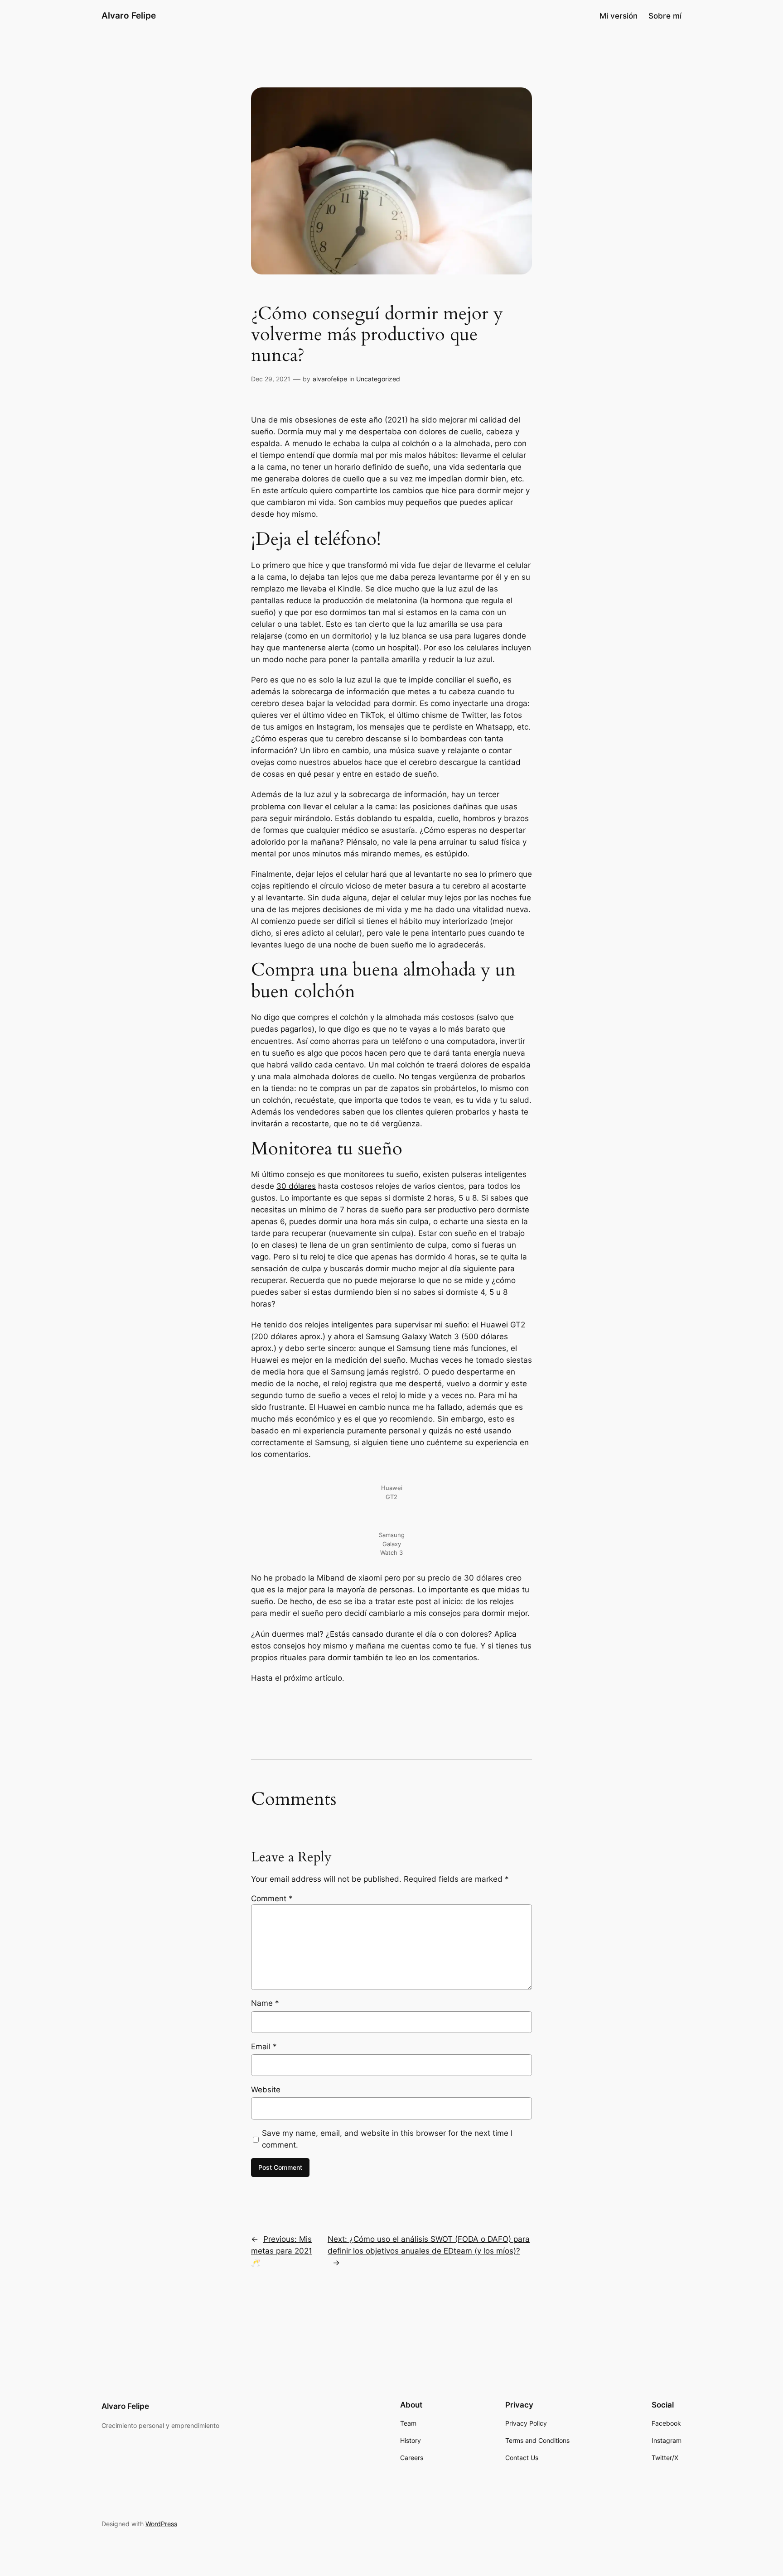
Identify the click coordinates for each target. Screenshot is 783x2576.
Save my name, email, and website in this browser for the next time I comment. (387, 2139)
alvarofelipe (330, 379)
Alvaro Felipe (129, 15)
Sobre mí (665, 16)
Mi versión (619, 16)
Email (264, 2047)
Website (266, 2090)
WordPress (161, 2524)
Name (265, 2003)
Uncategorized (378, 379)
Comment (272, 1898)
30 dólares (296, 1186)
